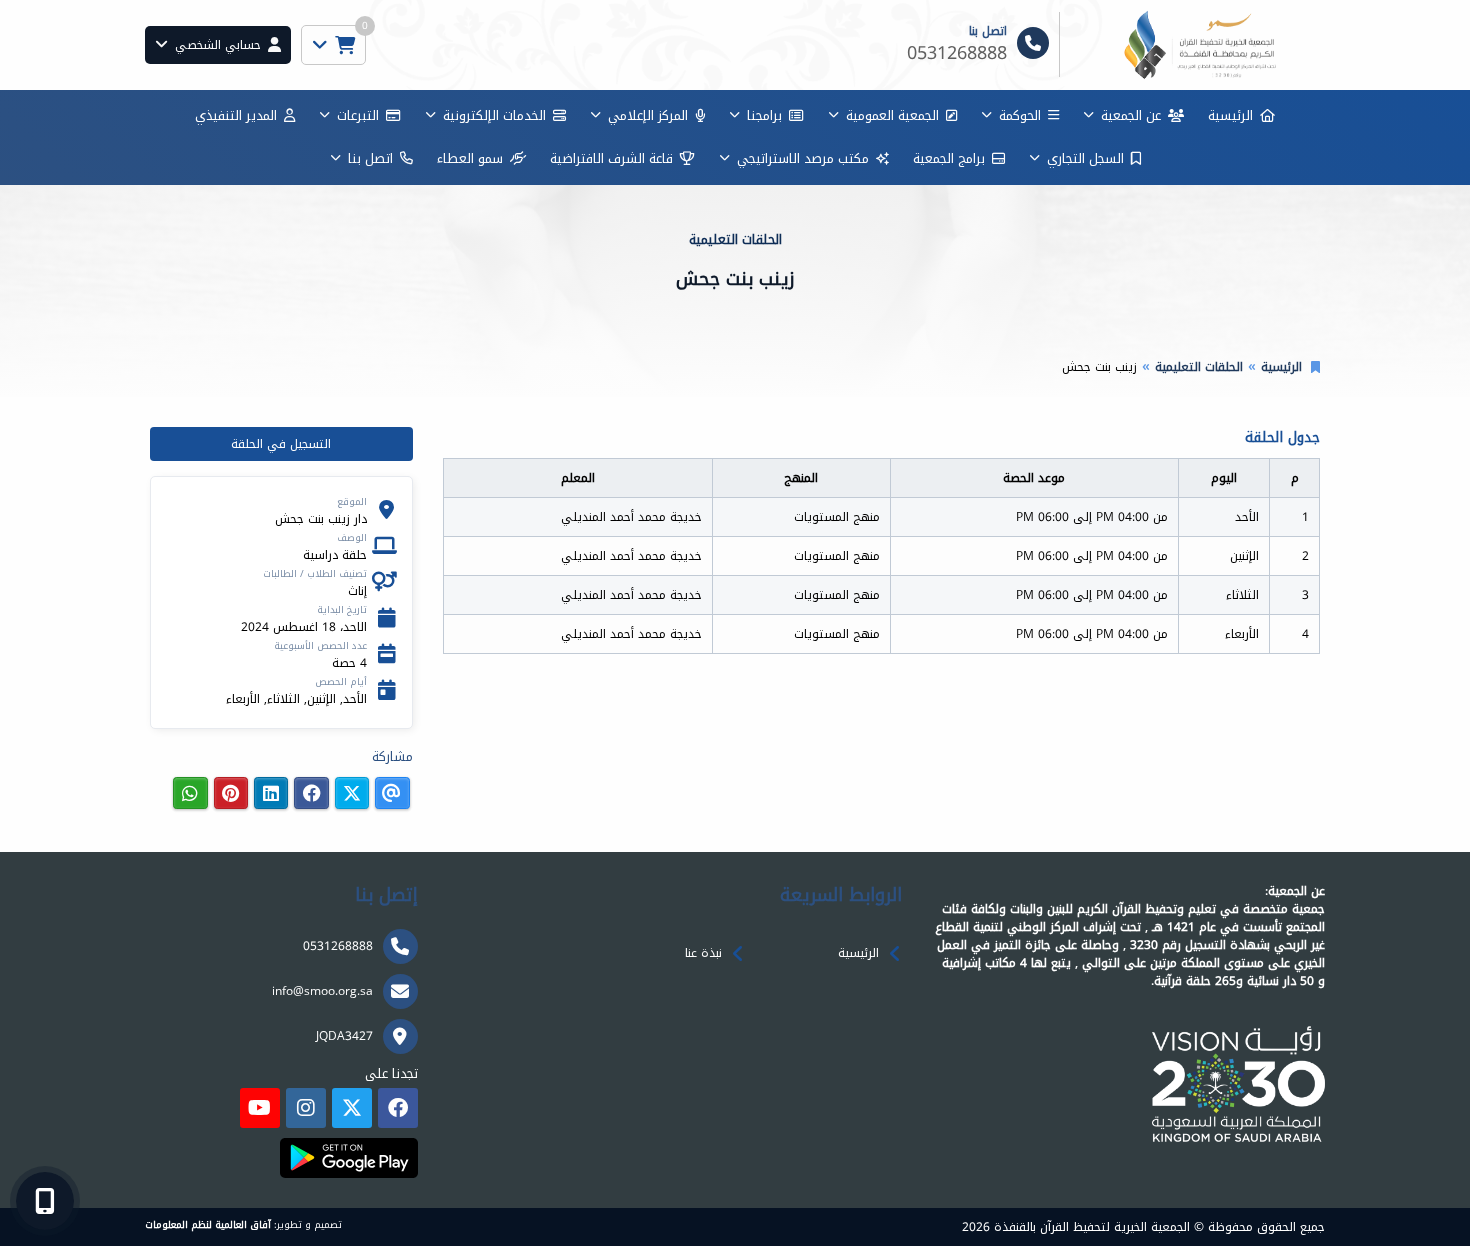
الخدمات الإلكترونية (494, 115)
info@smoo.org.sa (322, 991)
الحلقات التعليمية (1199, 367)
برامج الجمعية (949, 158)
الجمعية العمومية (892, 115)
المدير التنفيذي (236, 115)
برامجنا (764, 115)
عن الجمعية (1131, 115)
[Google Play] (348, 1158)
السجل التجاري (1085, 158)
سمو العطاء (470, 158)
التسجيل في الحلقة (281, 444)
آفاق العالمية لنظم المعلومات (208, 1225)
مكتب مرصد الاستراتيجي (803, 158)
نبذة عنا (703, 953)
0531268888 (338, 946)
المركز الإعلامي (648, 115)
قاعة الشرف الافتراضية (611, 158)
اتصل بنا (370, 158)
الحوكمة (1020, 115)
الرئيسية (1230, 115)
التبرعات (358, 115)
